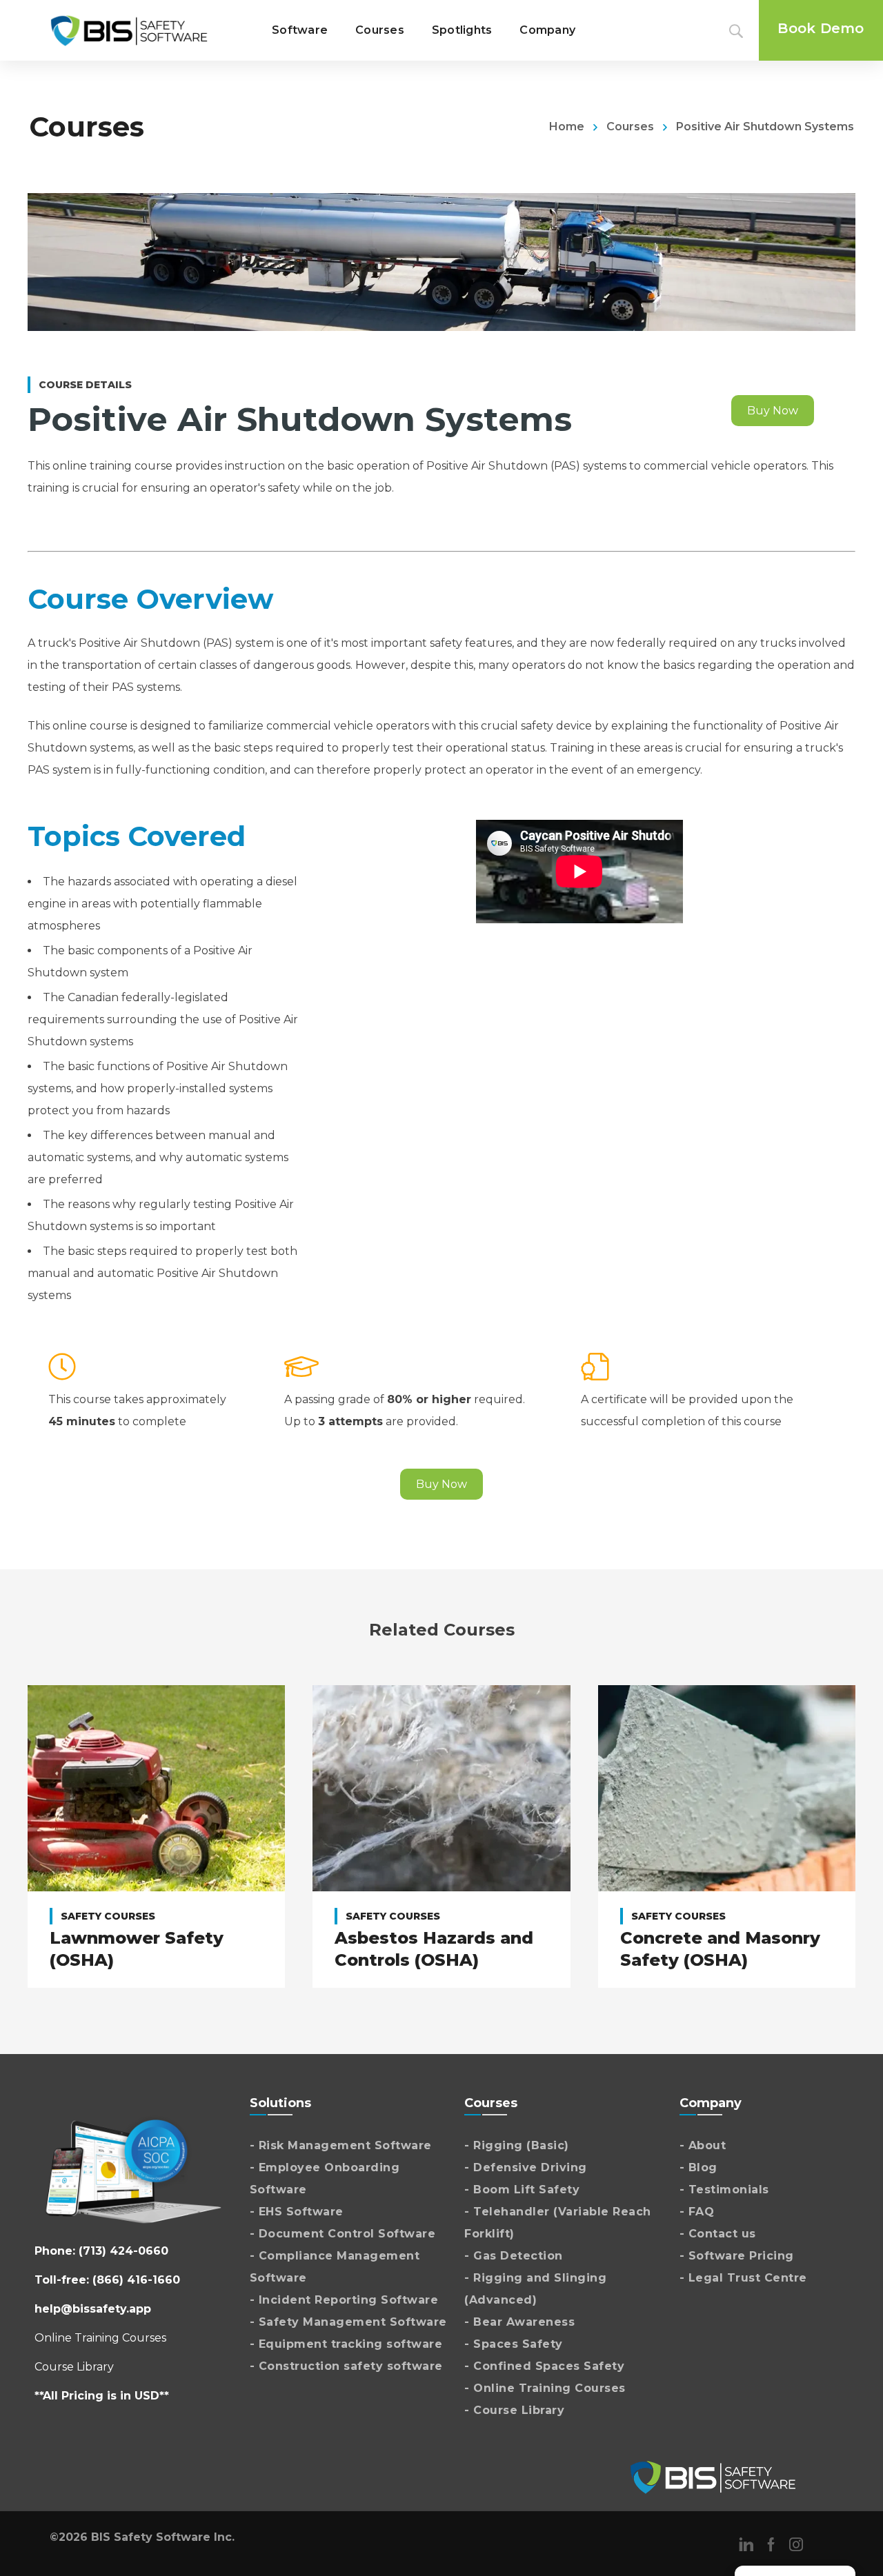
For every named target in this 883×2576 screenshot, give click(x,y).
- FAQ (697, 2212)
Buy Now (773, 411)
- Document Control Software (343, 2234)
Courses (630, 127)
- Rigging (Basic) (517, 2145)
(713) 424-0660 (123, 2251)
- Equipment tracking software (346, 2344)
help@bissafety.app (93, 2309)
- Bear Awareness (519, 2322)
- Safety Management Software (348, 2322)
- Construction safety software (346, 2366)
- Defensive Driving (526, 2167)
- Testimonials (724, 2190)
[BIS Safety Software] (129, 30)
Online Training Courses (100, 2338)
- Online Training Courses (545, 2388)
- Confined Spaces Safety (544, 2366)
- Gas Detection (514, 2256)
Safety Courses (108, 1916)
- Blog (698, 2167)
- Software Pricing (737, 2256)
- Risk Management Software (341, 2145)
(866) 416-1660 (136, 2280)
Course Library (74, 2367)
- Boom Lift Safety (522, 2190)
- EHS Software (297, 2212)
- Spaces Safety (514, 2344)
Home (567, 127)
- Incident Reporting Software (344, 2300)
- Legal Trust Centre (743, 2278)
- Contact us (718, 2234)
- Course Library (514, 2410)
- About (703, 2145)
